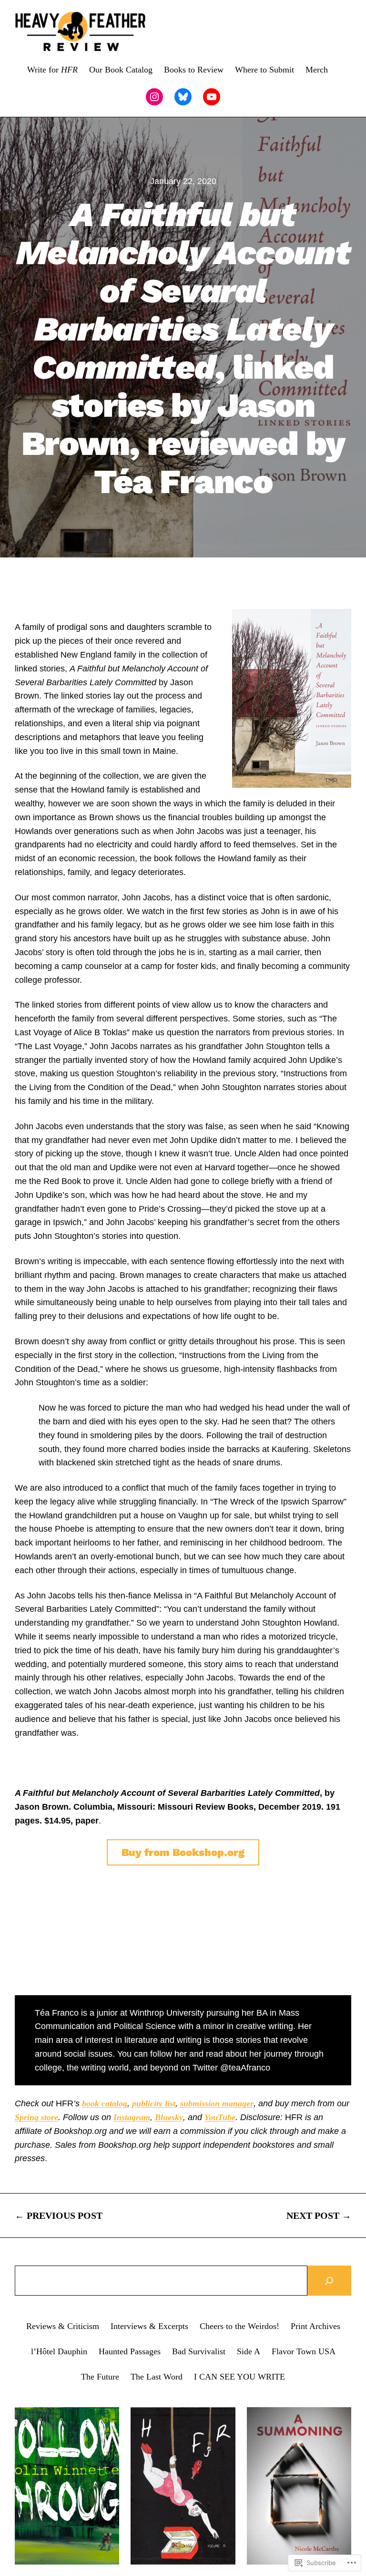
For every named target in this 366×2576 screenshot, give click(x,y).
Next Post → (319, 2215)
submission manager (217, 2103)
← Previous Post (59, 2215)
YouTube (220, 2117)
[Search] (329, 2281)
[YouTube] (212, 97)
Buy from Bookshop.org (183, 1852)
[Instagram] (154, 97)
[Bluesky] (183, 97)
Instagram (132, 2117)
